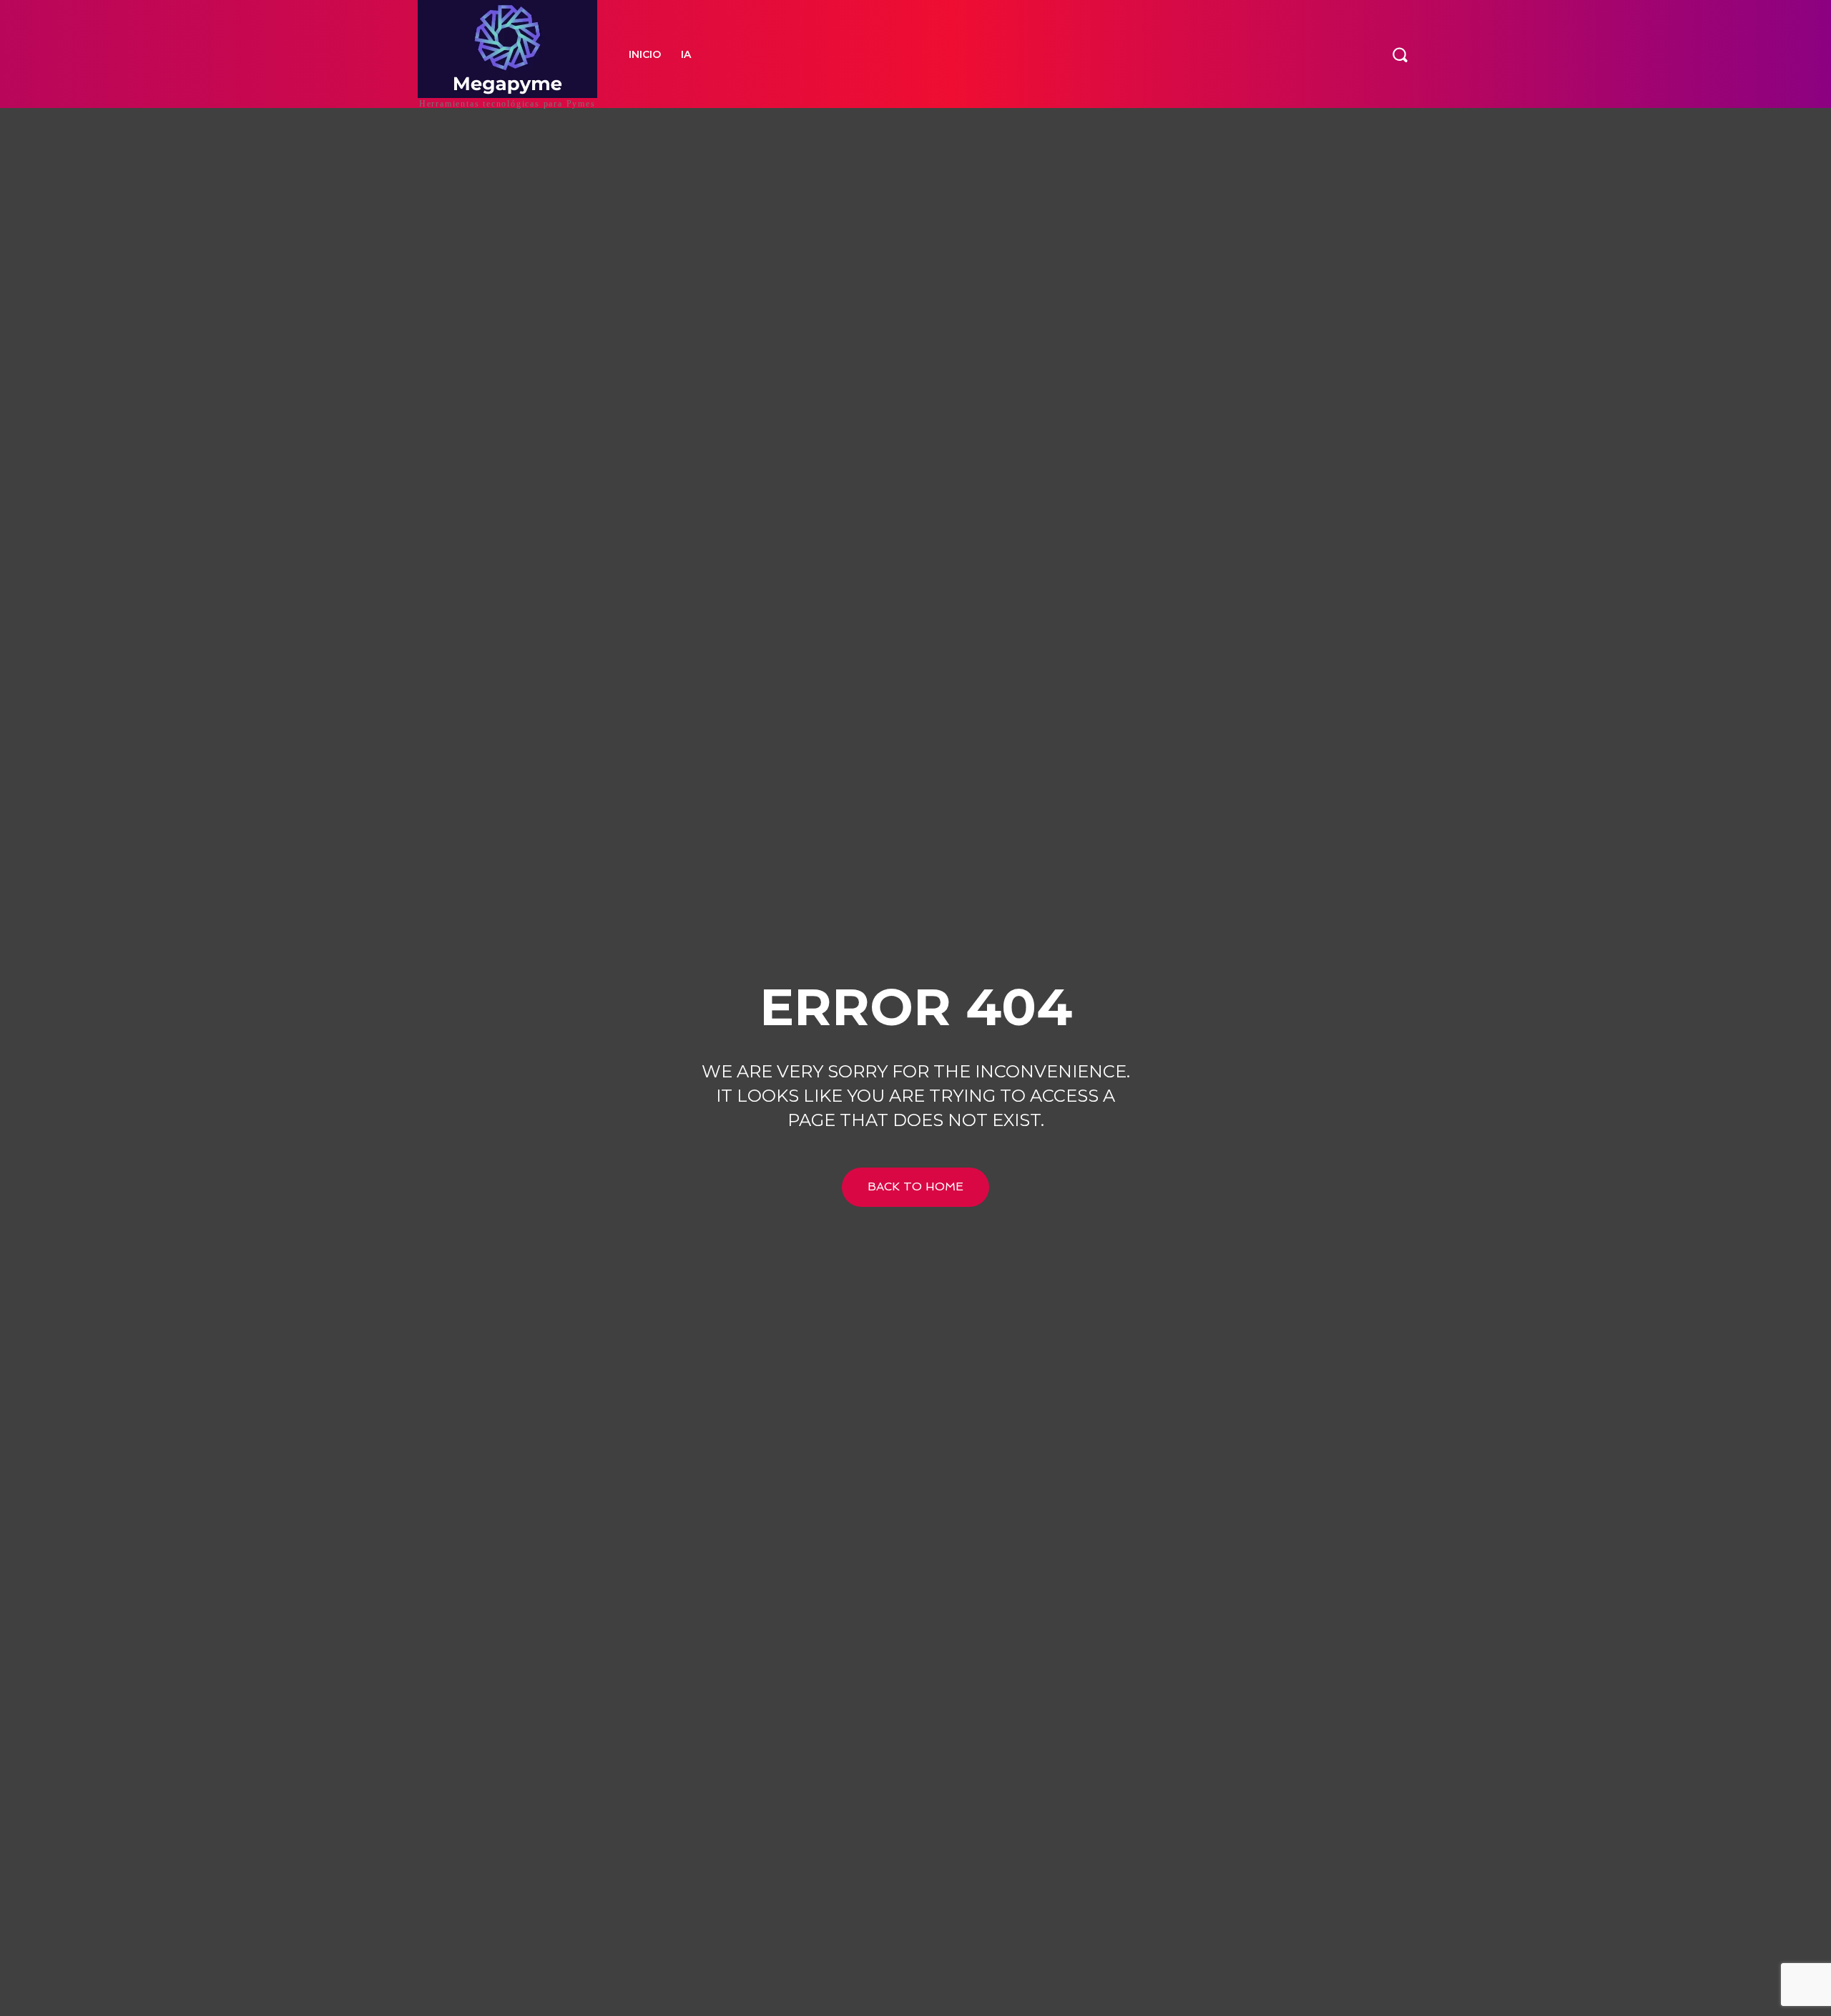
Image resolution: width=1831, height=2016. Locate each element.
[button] (1400, 54)
